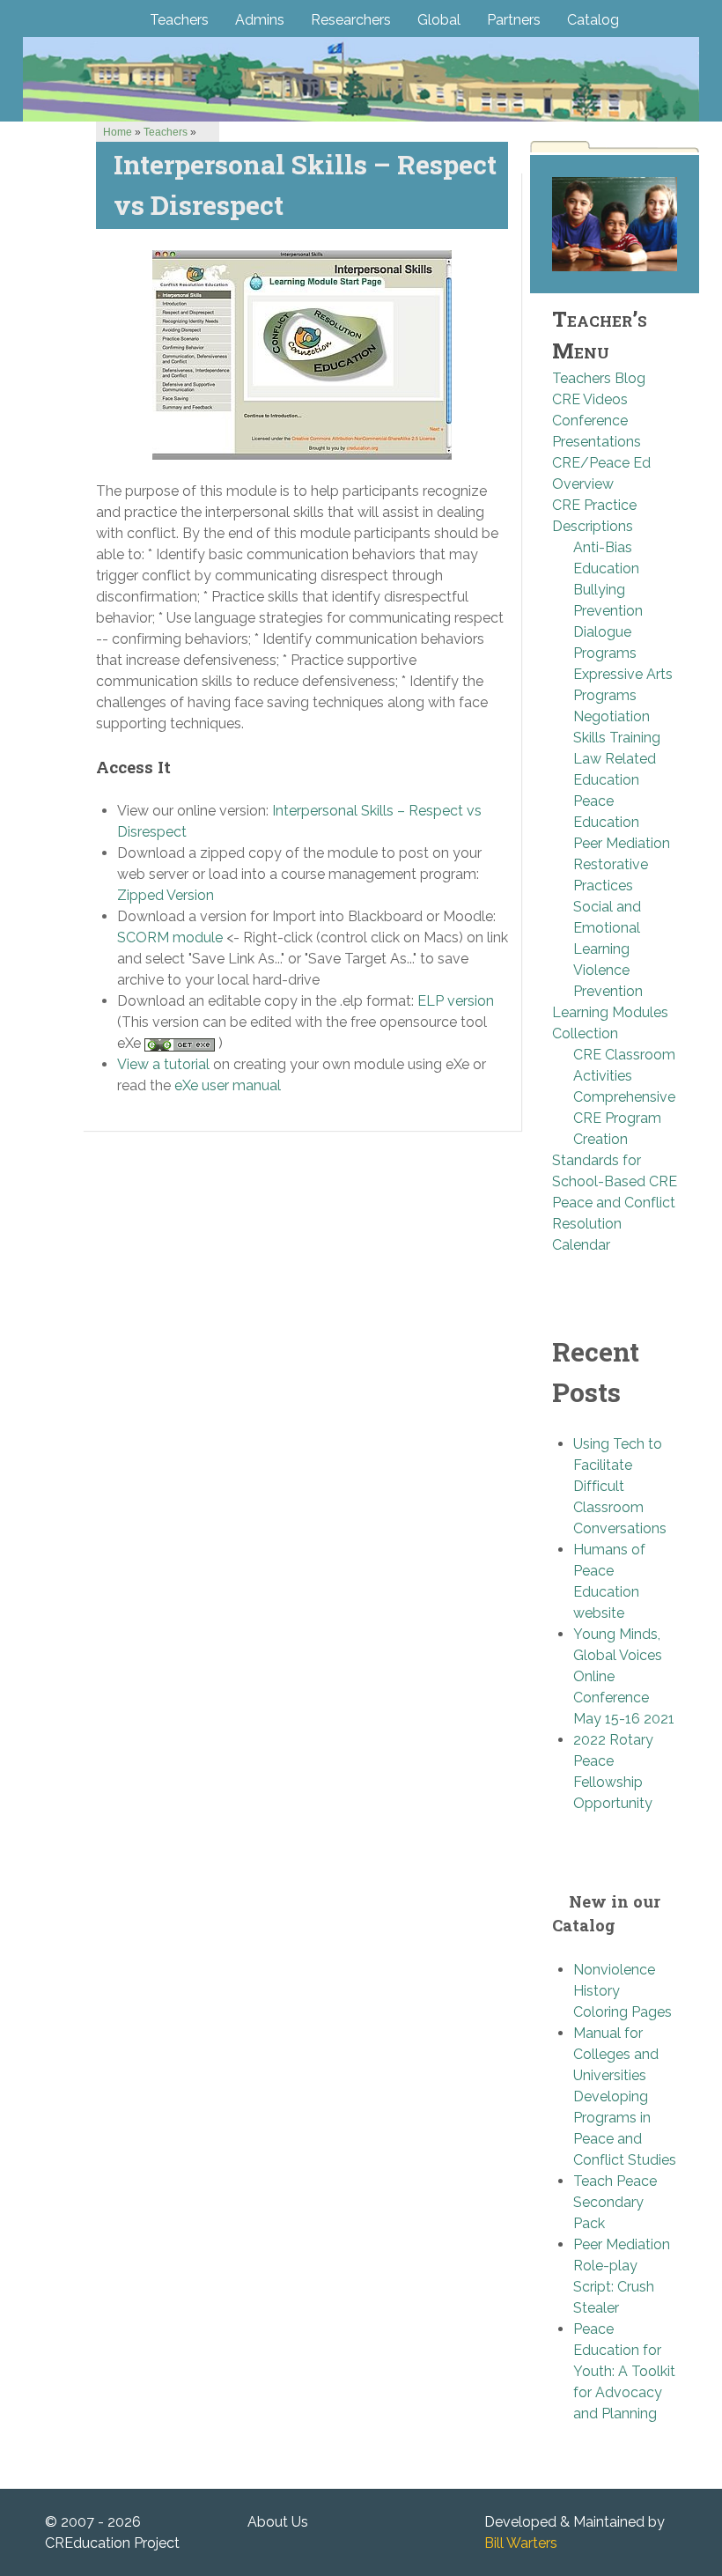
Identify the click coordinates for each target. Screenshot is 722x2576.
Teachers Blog (599, 378)
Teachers (166, 132)
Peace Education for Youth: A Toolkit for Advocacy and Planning (624, 2371)
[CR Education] (361, 79)
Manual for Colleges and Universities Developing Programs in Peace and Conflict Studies (625, 2096)
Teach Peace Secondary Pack (615, 2202)
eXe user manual (228, 1085)
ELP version (456, 1001)
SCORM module (170, 937)
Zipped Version (166, 895)
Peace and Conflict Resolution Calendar (614, 1224)
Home (118, 132)
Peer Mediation (622, 843)
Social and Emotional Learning (607, 928)
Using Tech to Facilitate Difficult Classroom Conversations (620, 1486)
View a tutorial (163, 1064)
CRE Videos (590, 399)
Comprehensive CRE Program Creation (624, 1118)
